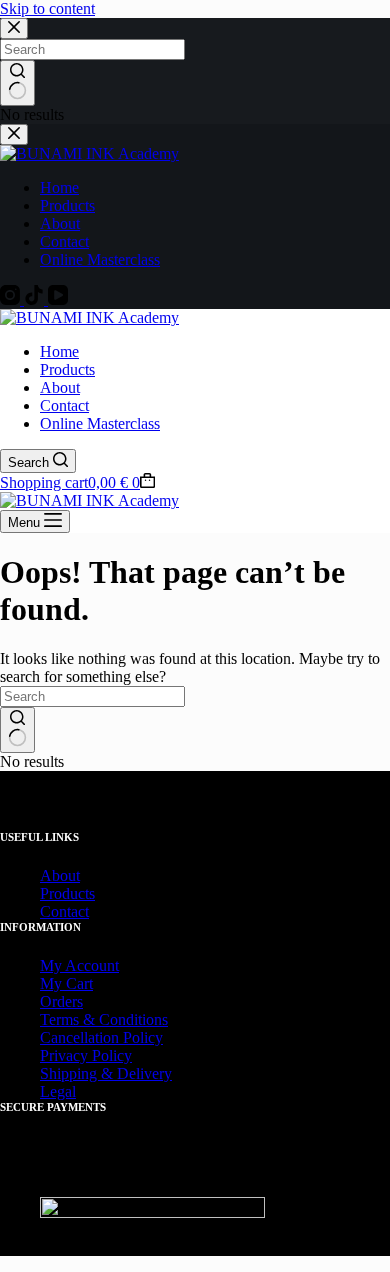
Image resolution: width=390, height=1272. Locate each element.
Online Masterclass (100, 423)
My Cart (66, 983)
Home (59, 351)
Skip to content (47, 8)
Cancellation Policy (101, 1037)
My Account (79, 965)
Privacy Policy (86, 1055)
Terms (59, 1019)
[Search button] (17, 730)
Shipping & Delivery (106, 1073)
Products (67, 369)
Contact (64, 405)
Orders (61, 1001)
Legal (58, 1091)
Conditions (133, 1019)
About (60, 387)
